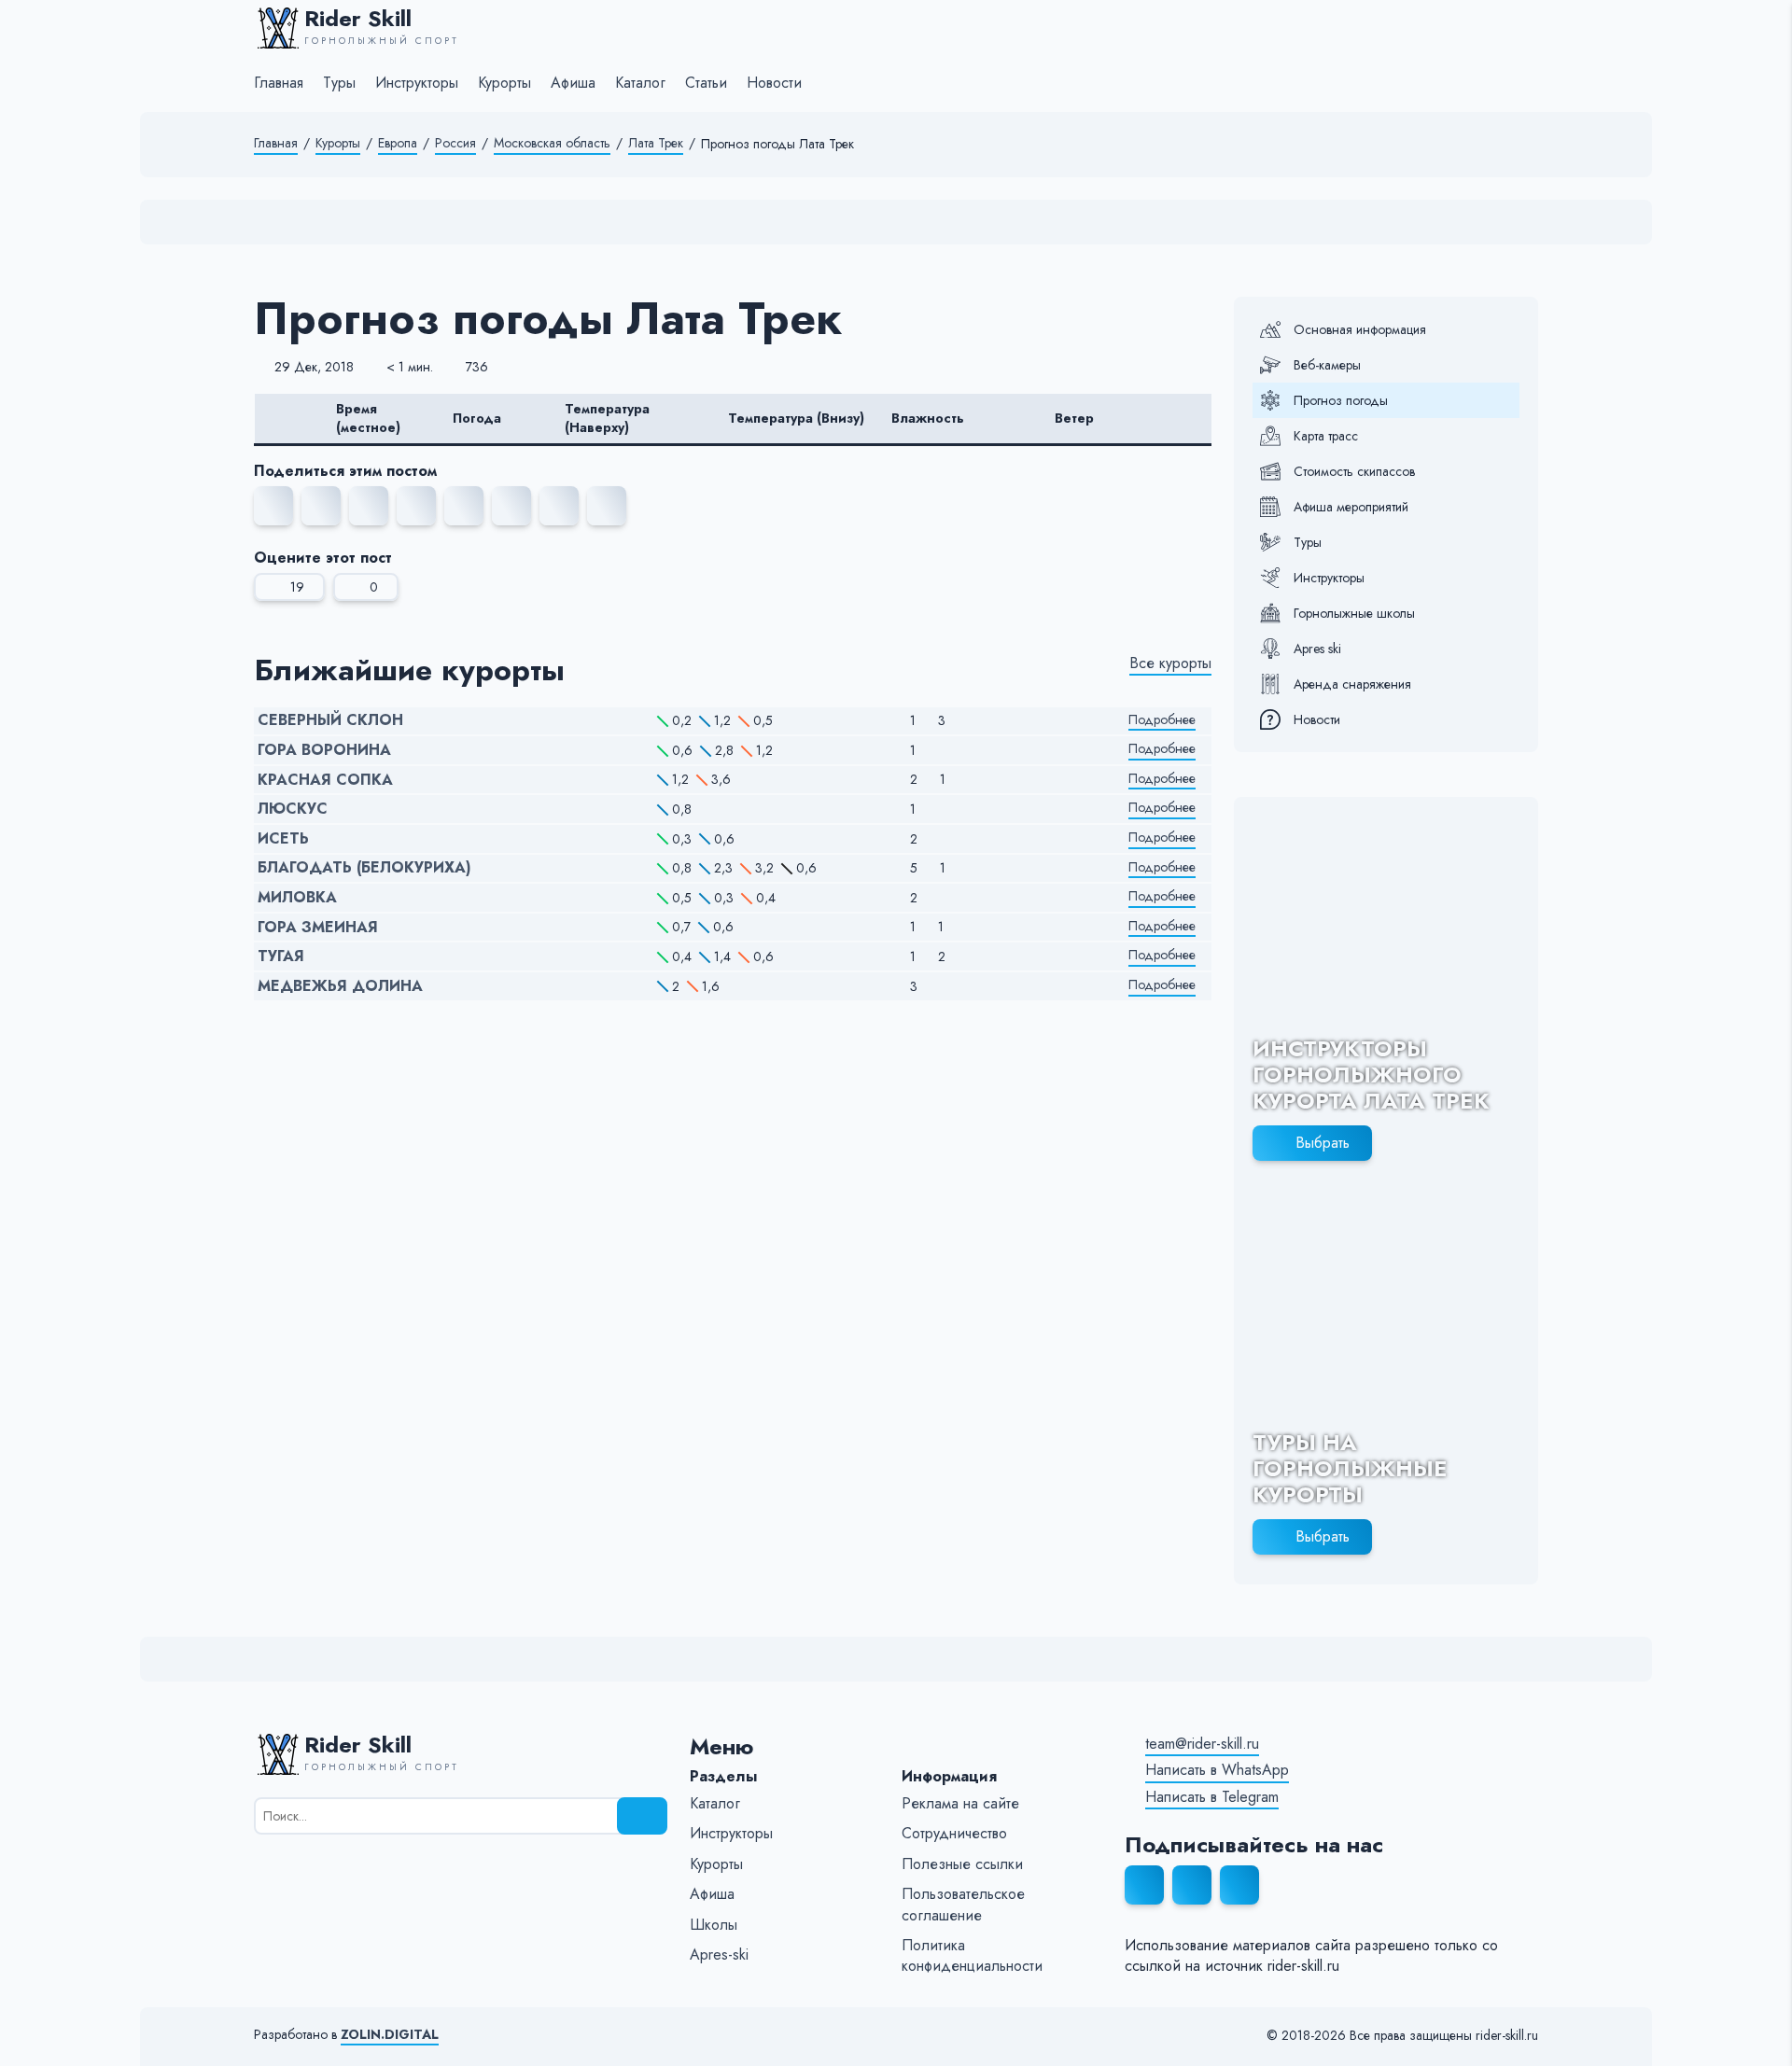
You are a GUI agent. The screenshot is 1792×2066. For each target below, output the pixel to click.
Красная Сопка (325, 780)
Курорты (338, 143)
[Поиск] (642, 1816)
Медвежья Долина (340, 986)
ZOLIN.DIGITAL (390, 2035)
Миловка (297, 898)
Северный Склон (330, 720)
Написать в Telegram (1212, 1797)
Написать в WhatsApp (1217, 1770)
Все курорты (1170, 663)
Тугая (281, 956)
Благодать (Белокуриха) (364, 868)
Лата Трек (656, 143)
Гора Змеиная (318, 928)
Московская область (552, 143)
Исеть (283, 839)
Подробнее (1162, 720)
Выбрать (1323, 1143)
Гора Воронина (324, 750)
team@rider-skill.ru (1202, 1744)
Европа (398, 143)
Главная (276, 143)
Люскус (293, 809)
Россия (455, 143)
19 (297, 587)
